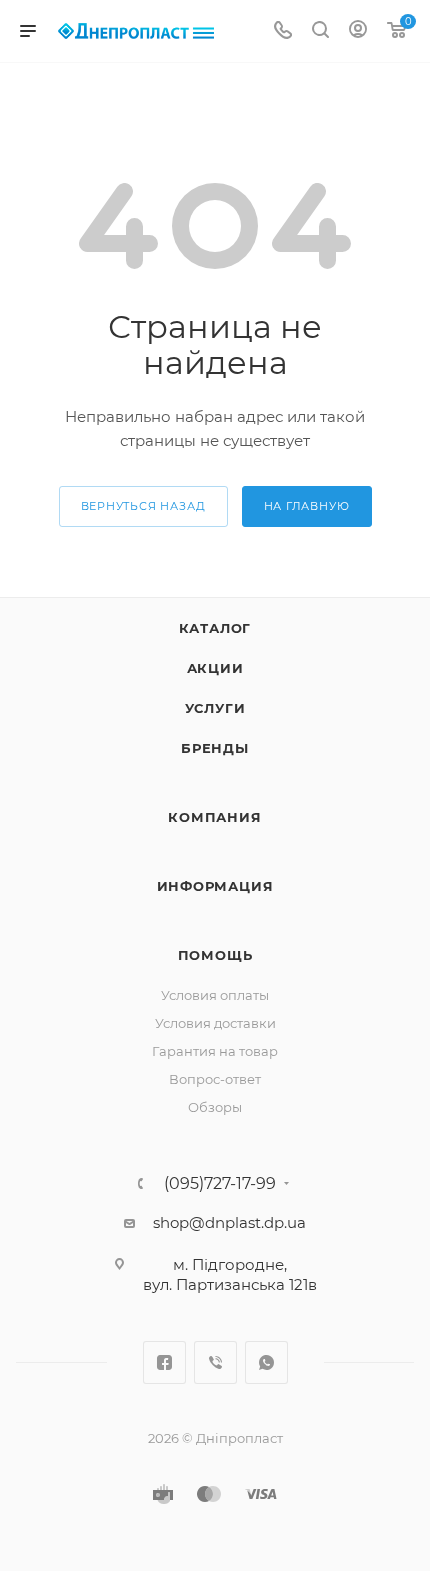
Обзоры (215, 1107)
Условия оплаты (215, 995)
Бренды (215, 748)
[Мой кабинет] (358, 31)
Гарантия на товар (215, 1051)
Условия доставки (215, 1023)
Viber (215, 1362)
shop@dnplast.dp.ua (229, 1222)
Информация (215, 886)
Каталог (215, 628)
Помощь (215, 955)
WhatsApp (266, 1362)
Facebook (164, 1362)
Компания (214, 817)
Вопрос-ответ (215, 1079)
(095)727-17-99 (220, 1184)
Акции (215, 668)
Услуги (215, 708)
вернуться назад (143, 506)
